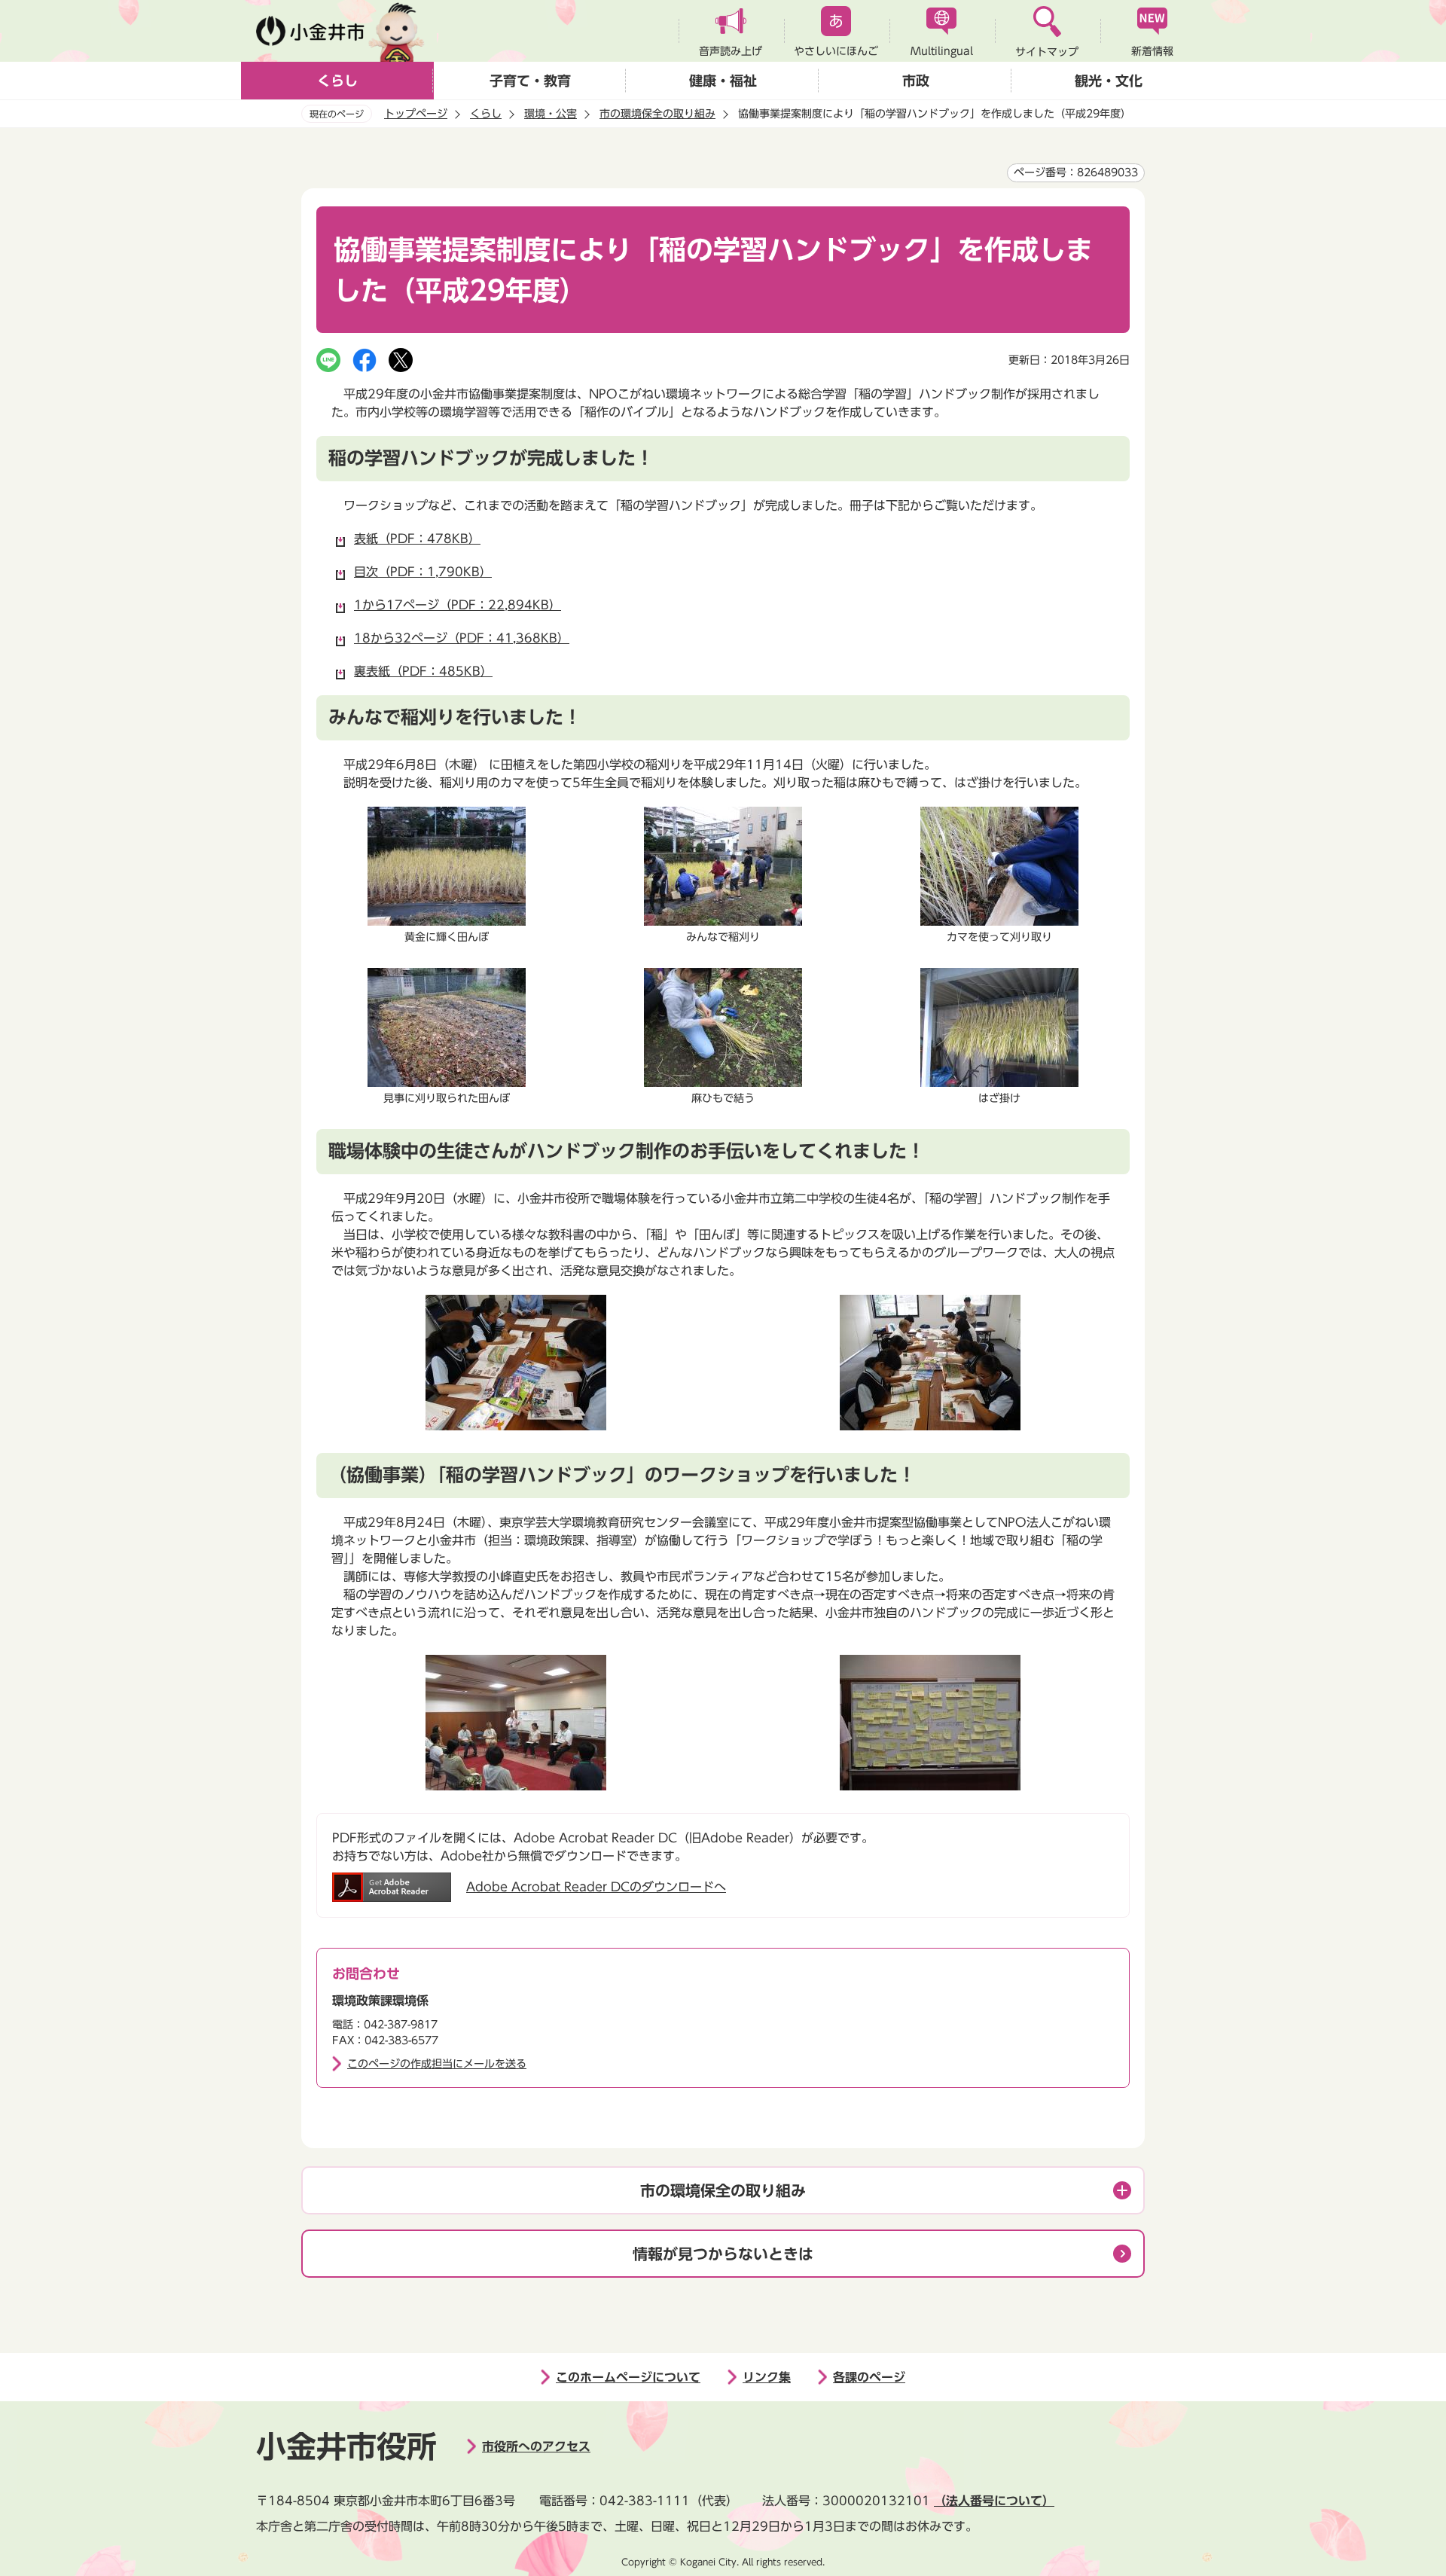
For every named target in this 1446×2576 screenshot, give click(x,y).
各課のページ (869, 2377)
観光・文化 (1109, 81)
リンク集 (767, 2377)
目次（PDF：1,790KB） (423, 572)
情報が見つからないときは (723, 2254)
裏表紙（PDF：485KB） (423, 671)
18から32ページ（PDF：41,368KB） (462, 638)
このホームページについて (628, 2377)
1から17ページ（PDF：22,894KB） (458, 605)
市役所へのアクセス (536, 2446)
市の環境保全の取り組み (657, 114)
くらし (337, 81)
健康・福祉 (723, 81)
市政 (916, 81)
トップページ (416, 114)
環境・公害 (551, 114)
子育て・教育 (530, 81)
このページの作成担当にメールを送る (437, 2064)
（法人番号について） (994, 2501)
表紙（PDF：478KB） (417, 539)
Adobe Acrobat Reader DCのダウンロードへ (596, 1887)
